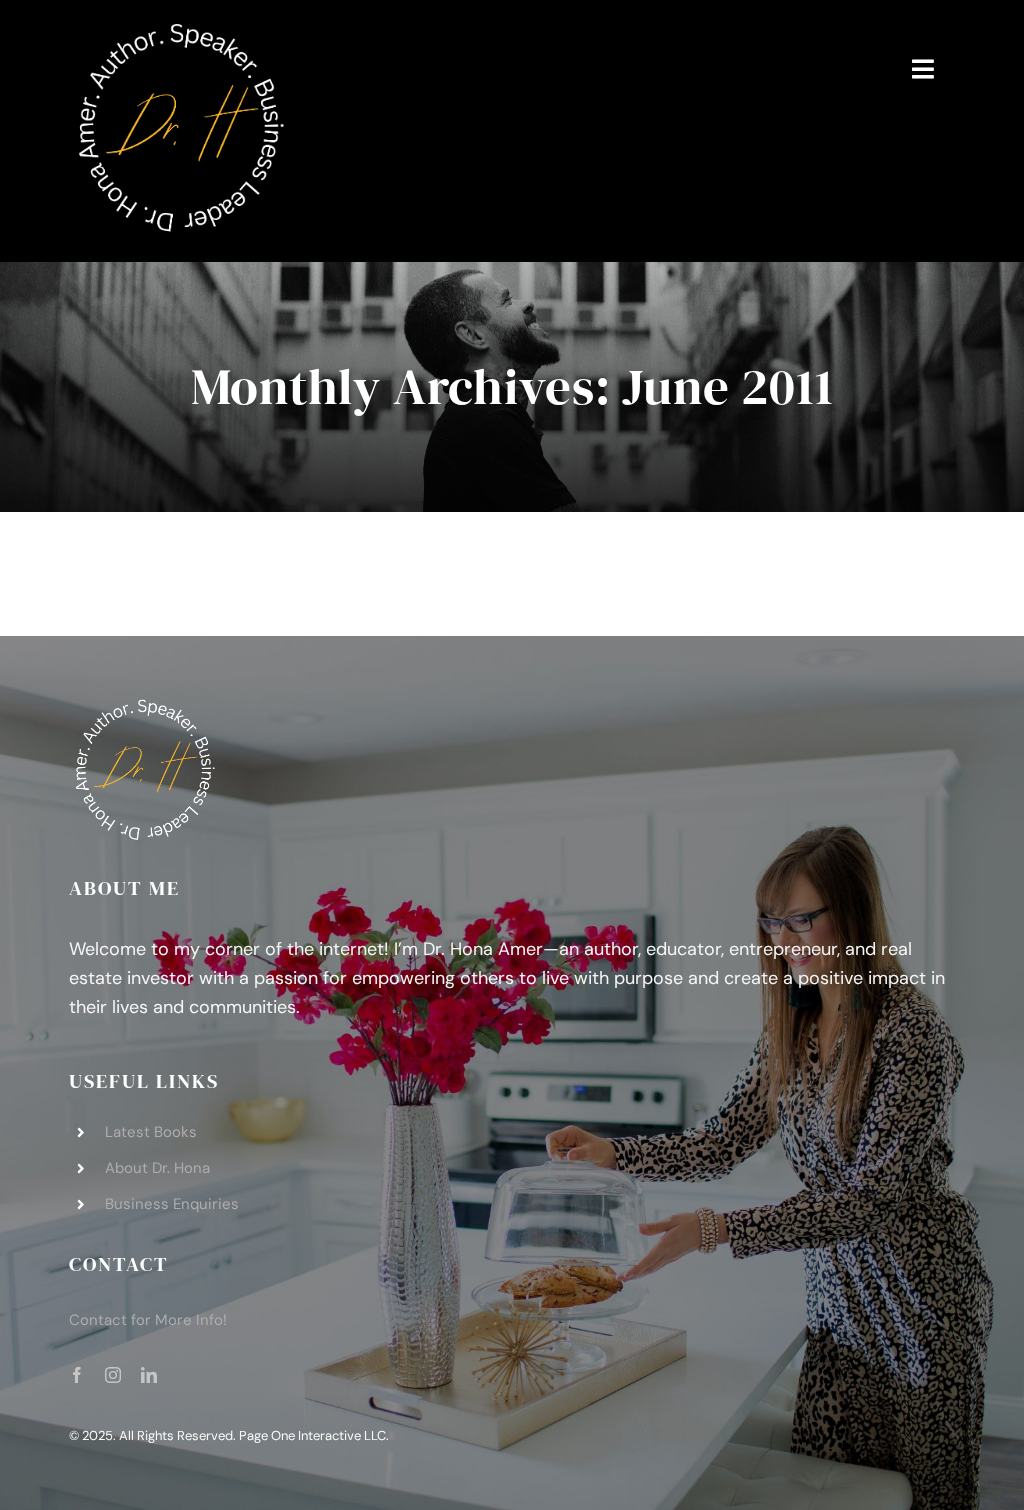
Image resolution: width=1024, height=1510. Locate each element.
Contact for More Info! (148, 1320)
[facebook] (77, 1375)
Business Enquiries (172, 1204)
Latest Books (151, 1132)
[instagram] (113, 1375)
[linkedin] (149, 1375)
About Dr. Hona (157, 1168)
